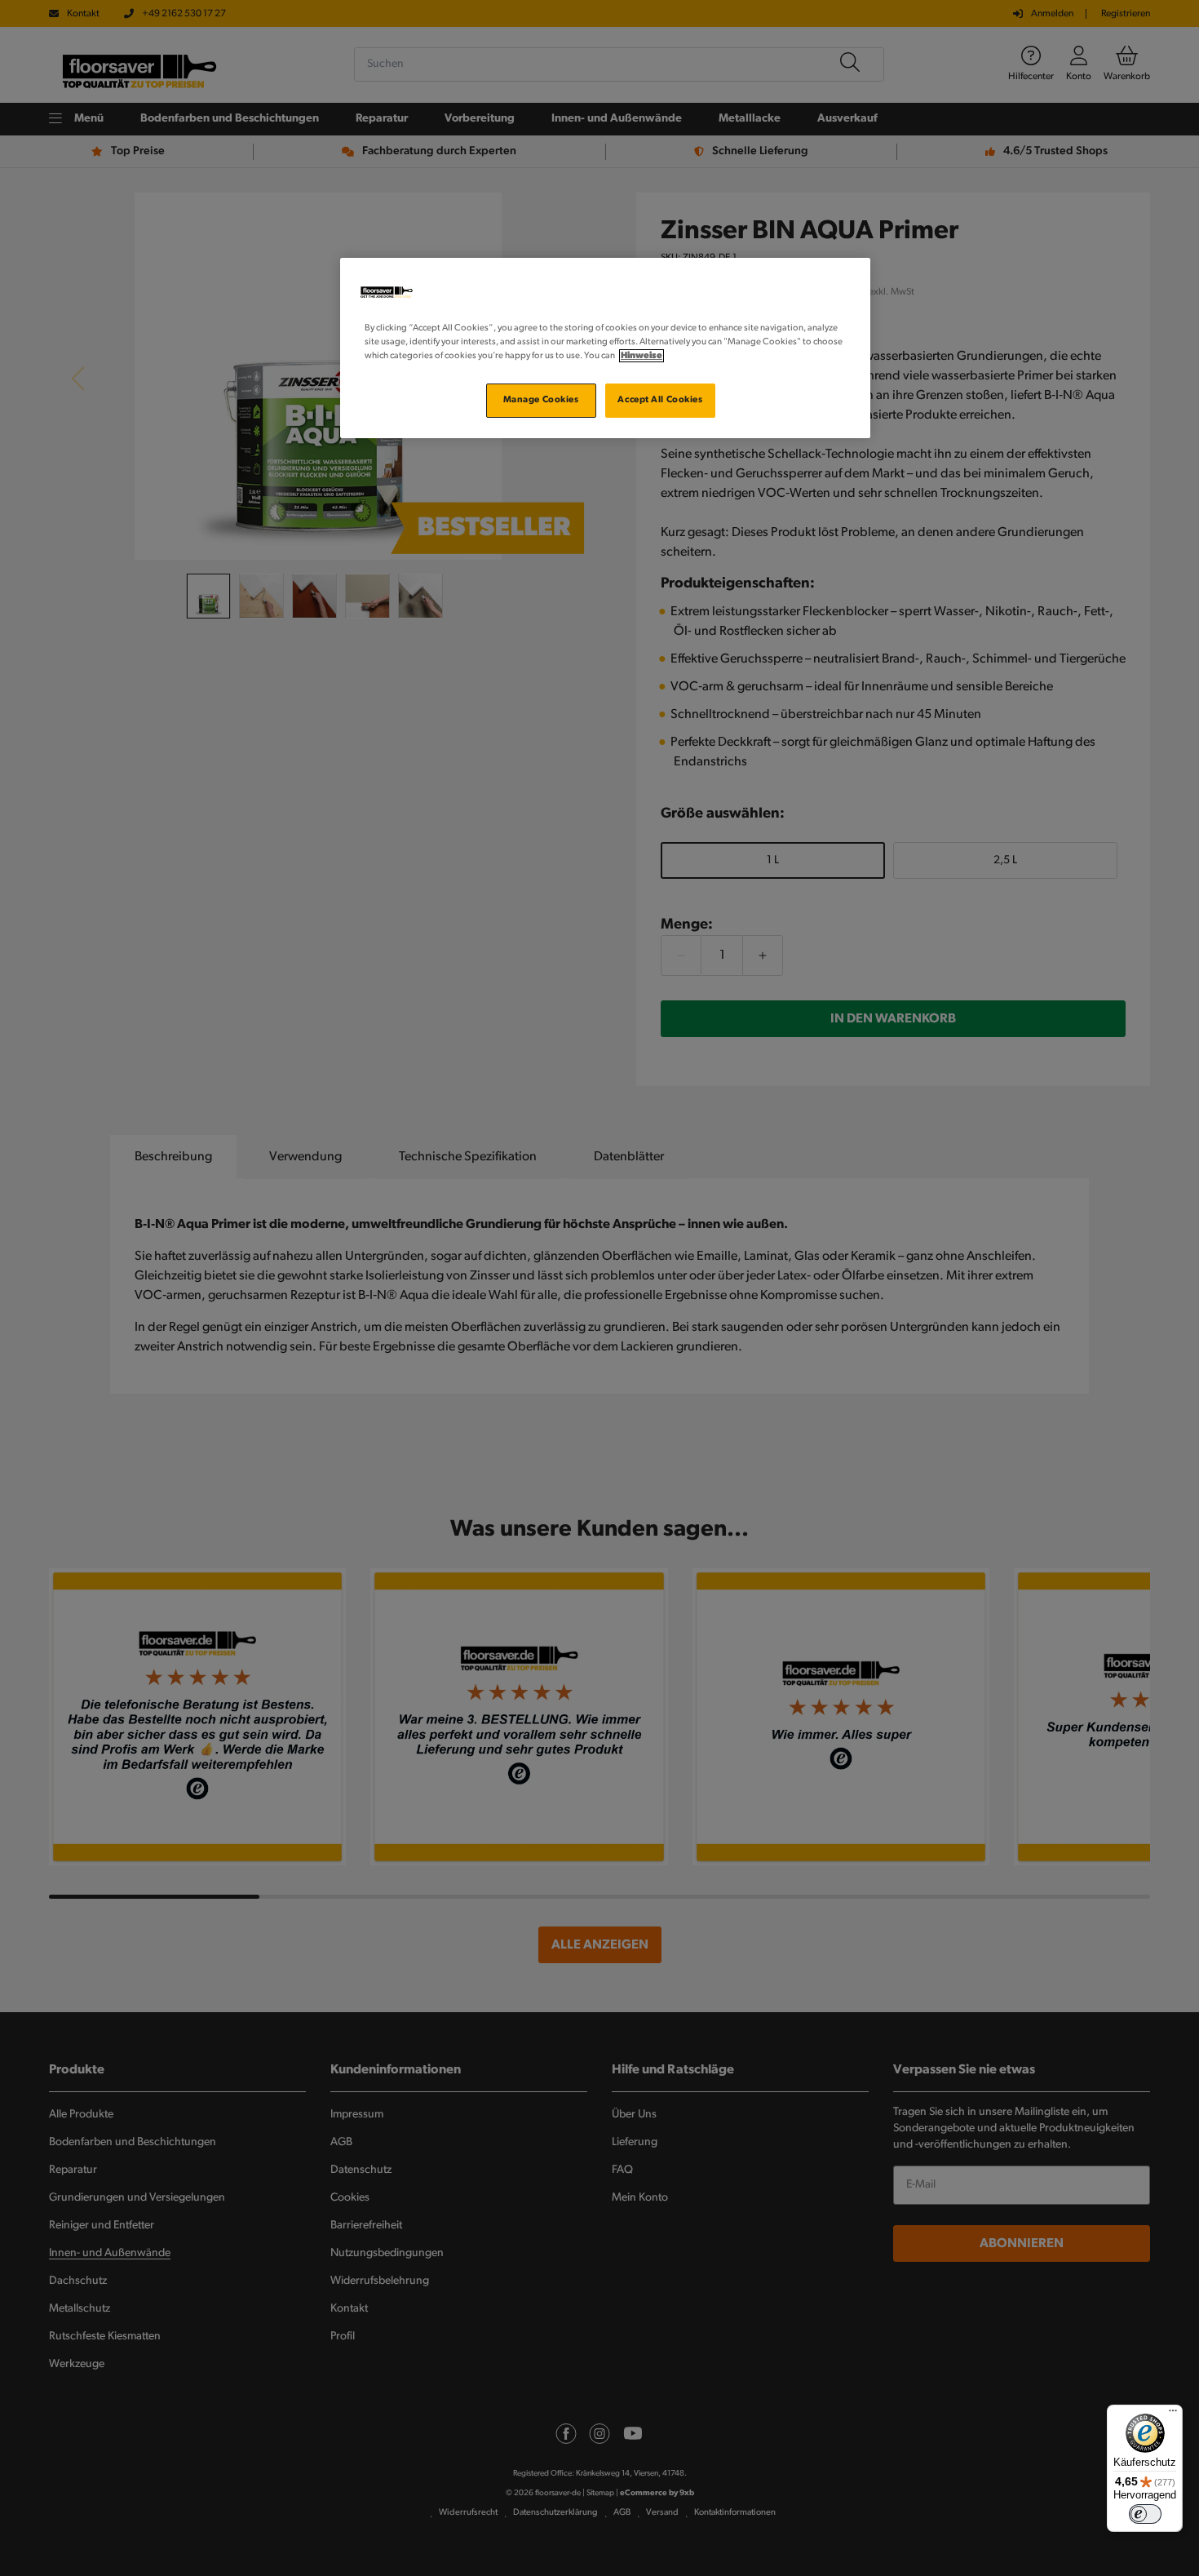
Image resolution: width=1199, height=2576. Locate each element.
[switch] (1145, 2514)
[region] (605, 348)
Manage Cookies (541, 400)
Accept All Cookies (660, 400)
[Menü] (1173, 2414)
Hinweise (642, 356)
